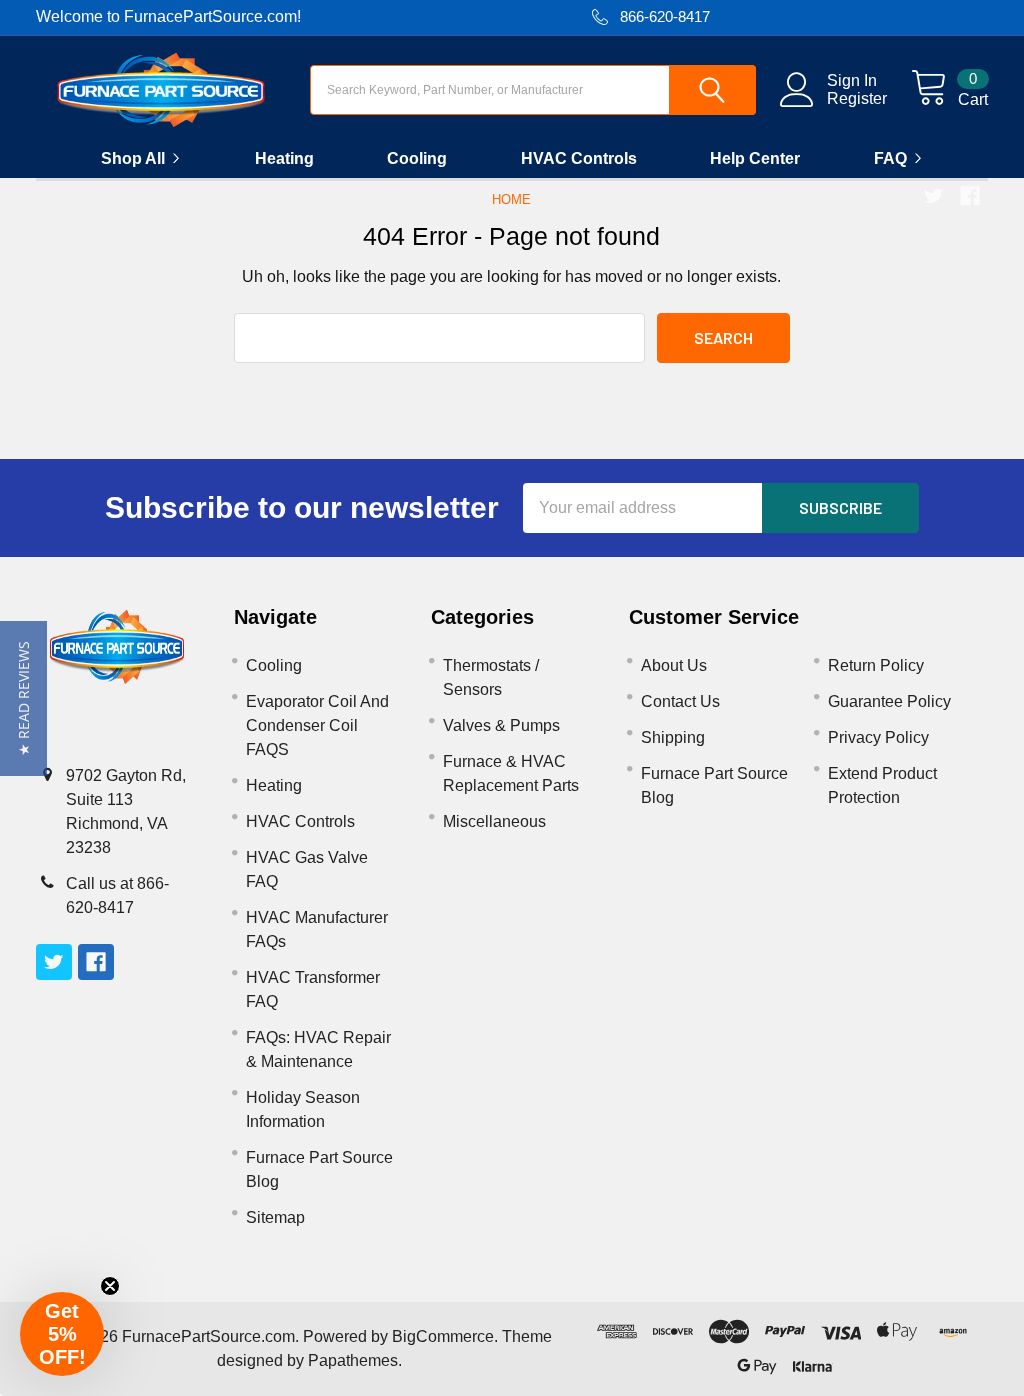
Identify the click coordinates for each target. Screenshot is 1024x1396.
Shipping (673, 737)
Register (857, 98)
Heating (284, 158)
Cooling (417, 158)
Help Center (755, 158)
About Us (674, 665)
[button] (23, 698)
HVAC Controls (579, 158)
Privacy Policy (878, 737)
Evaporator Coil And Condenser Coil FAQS (317, 725)
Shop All (133, 158)
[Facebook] (970, 196)
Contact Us (680, 701)
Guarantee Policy (889, 701)
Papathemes (353, 1360)
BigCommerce (443, 1336)
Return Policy (876, 665)
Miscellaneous (494, 821)
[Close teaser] (110, 1286)
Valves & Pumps (501, 725)
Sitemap (275, 1217)
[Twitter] (934, 196)
